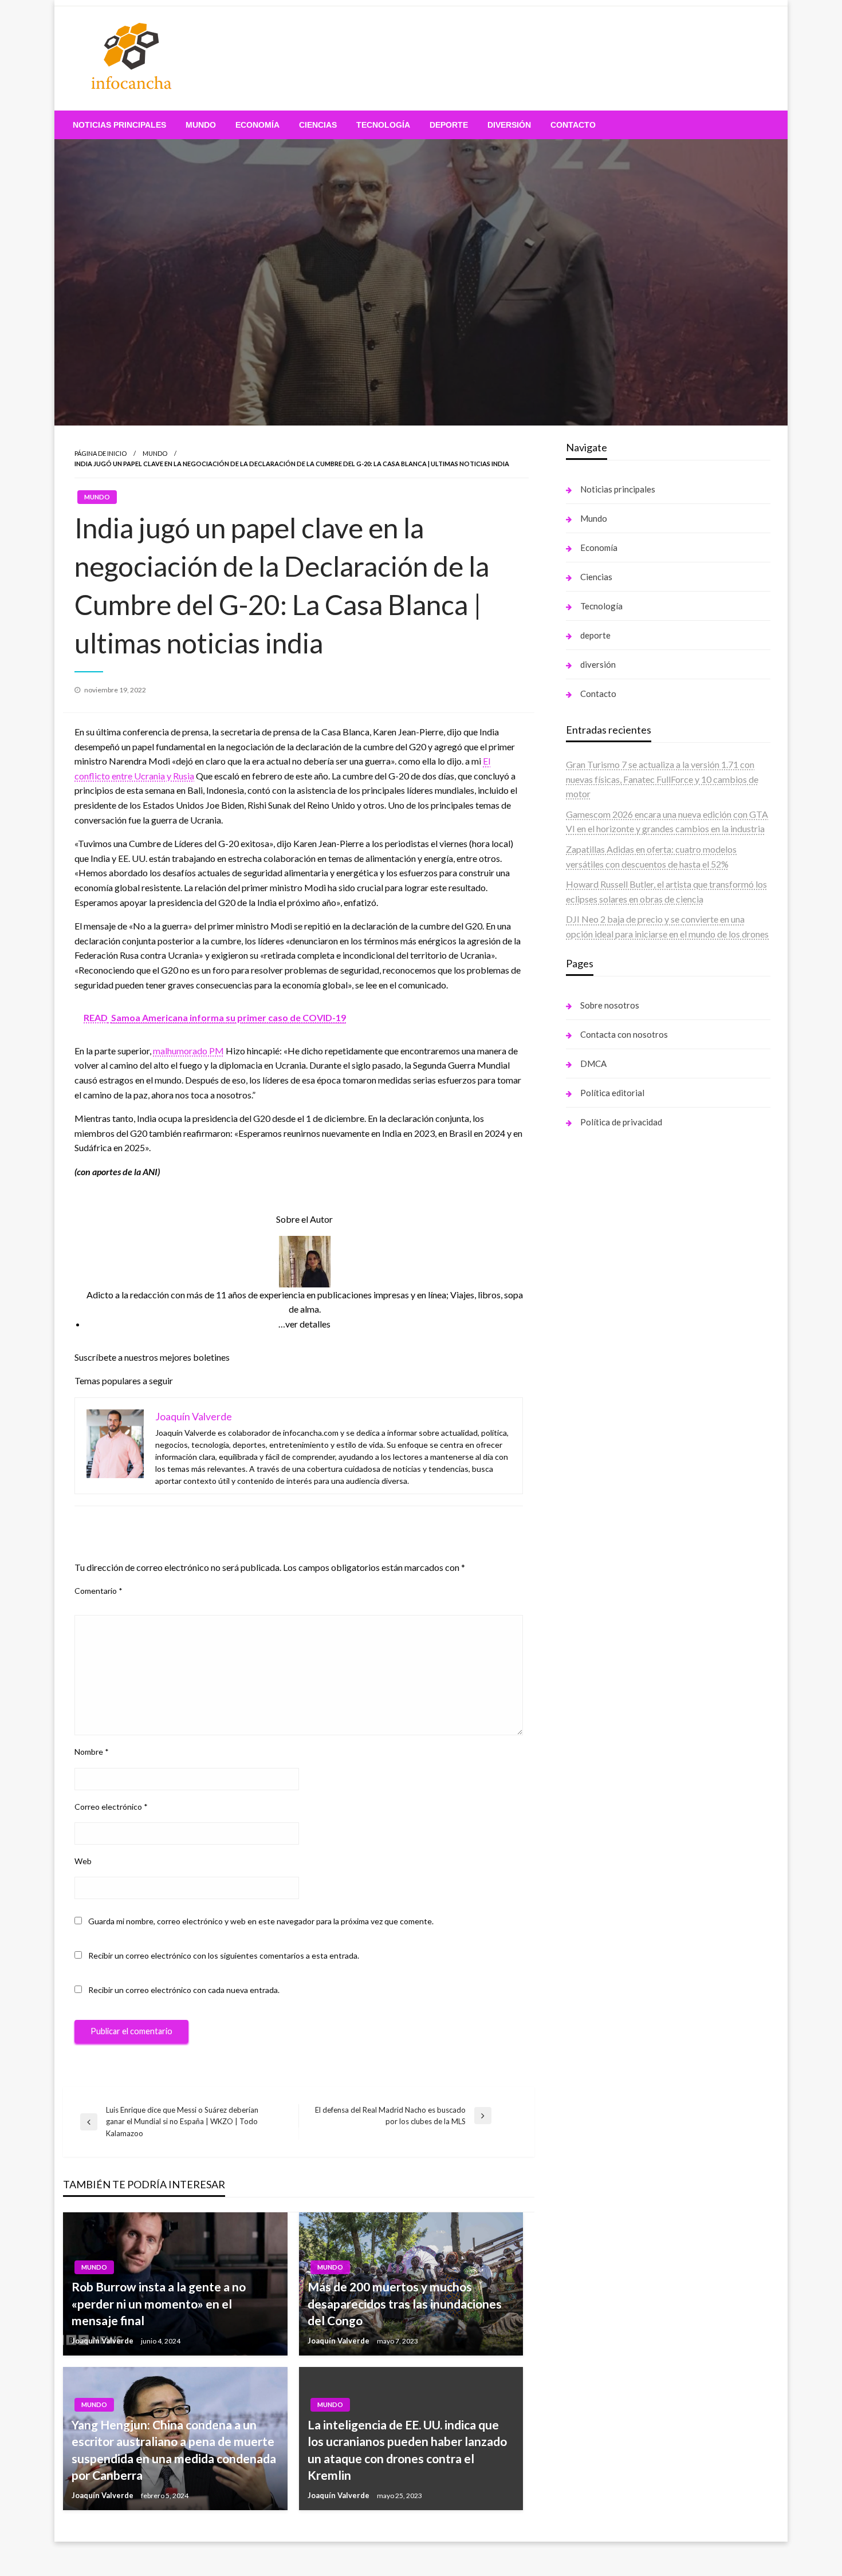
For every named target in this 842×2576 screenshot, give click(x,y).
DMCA (593, 1064)
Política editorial (612, 1093)
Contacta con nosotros (624, 1034)
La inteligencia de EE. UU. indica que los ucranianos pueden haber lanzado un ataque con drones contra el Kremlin (407, 2450)
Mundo (201, 125)
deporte (449, 125)
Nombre (92, 1752)
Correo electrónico (111, 1807)
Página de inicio (101, 453)
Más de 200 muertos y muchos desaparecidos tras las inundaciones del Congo (405, 2303)
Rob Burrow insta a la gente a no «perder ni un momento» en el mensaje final (159, 2303)
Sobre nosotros (610, 1005)
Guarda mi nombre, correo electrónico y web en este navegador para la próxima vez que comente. (261, 1921)
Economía (257, 125)
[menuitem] (119, 125)
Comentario (99, 1591)
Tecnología (383, 125)
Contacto (573, 125)
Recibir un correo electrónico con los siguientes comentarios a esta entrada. (224, 1955)
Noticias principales (119, 125)
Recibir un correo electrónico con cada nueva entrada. (184, 1990)
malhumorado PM (188, 1051)
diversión (509, 125)
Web (83, 1861)
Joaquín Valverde (103, 2341)
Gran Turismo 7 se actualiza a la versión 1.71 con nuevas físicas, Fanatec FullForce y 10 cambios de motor (662, 779)
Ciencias (318, 125)
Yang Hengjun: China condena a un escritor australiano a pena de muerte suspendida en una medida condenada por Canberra (174, 2450)
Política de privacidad (621, 1122)
